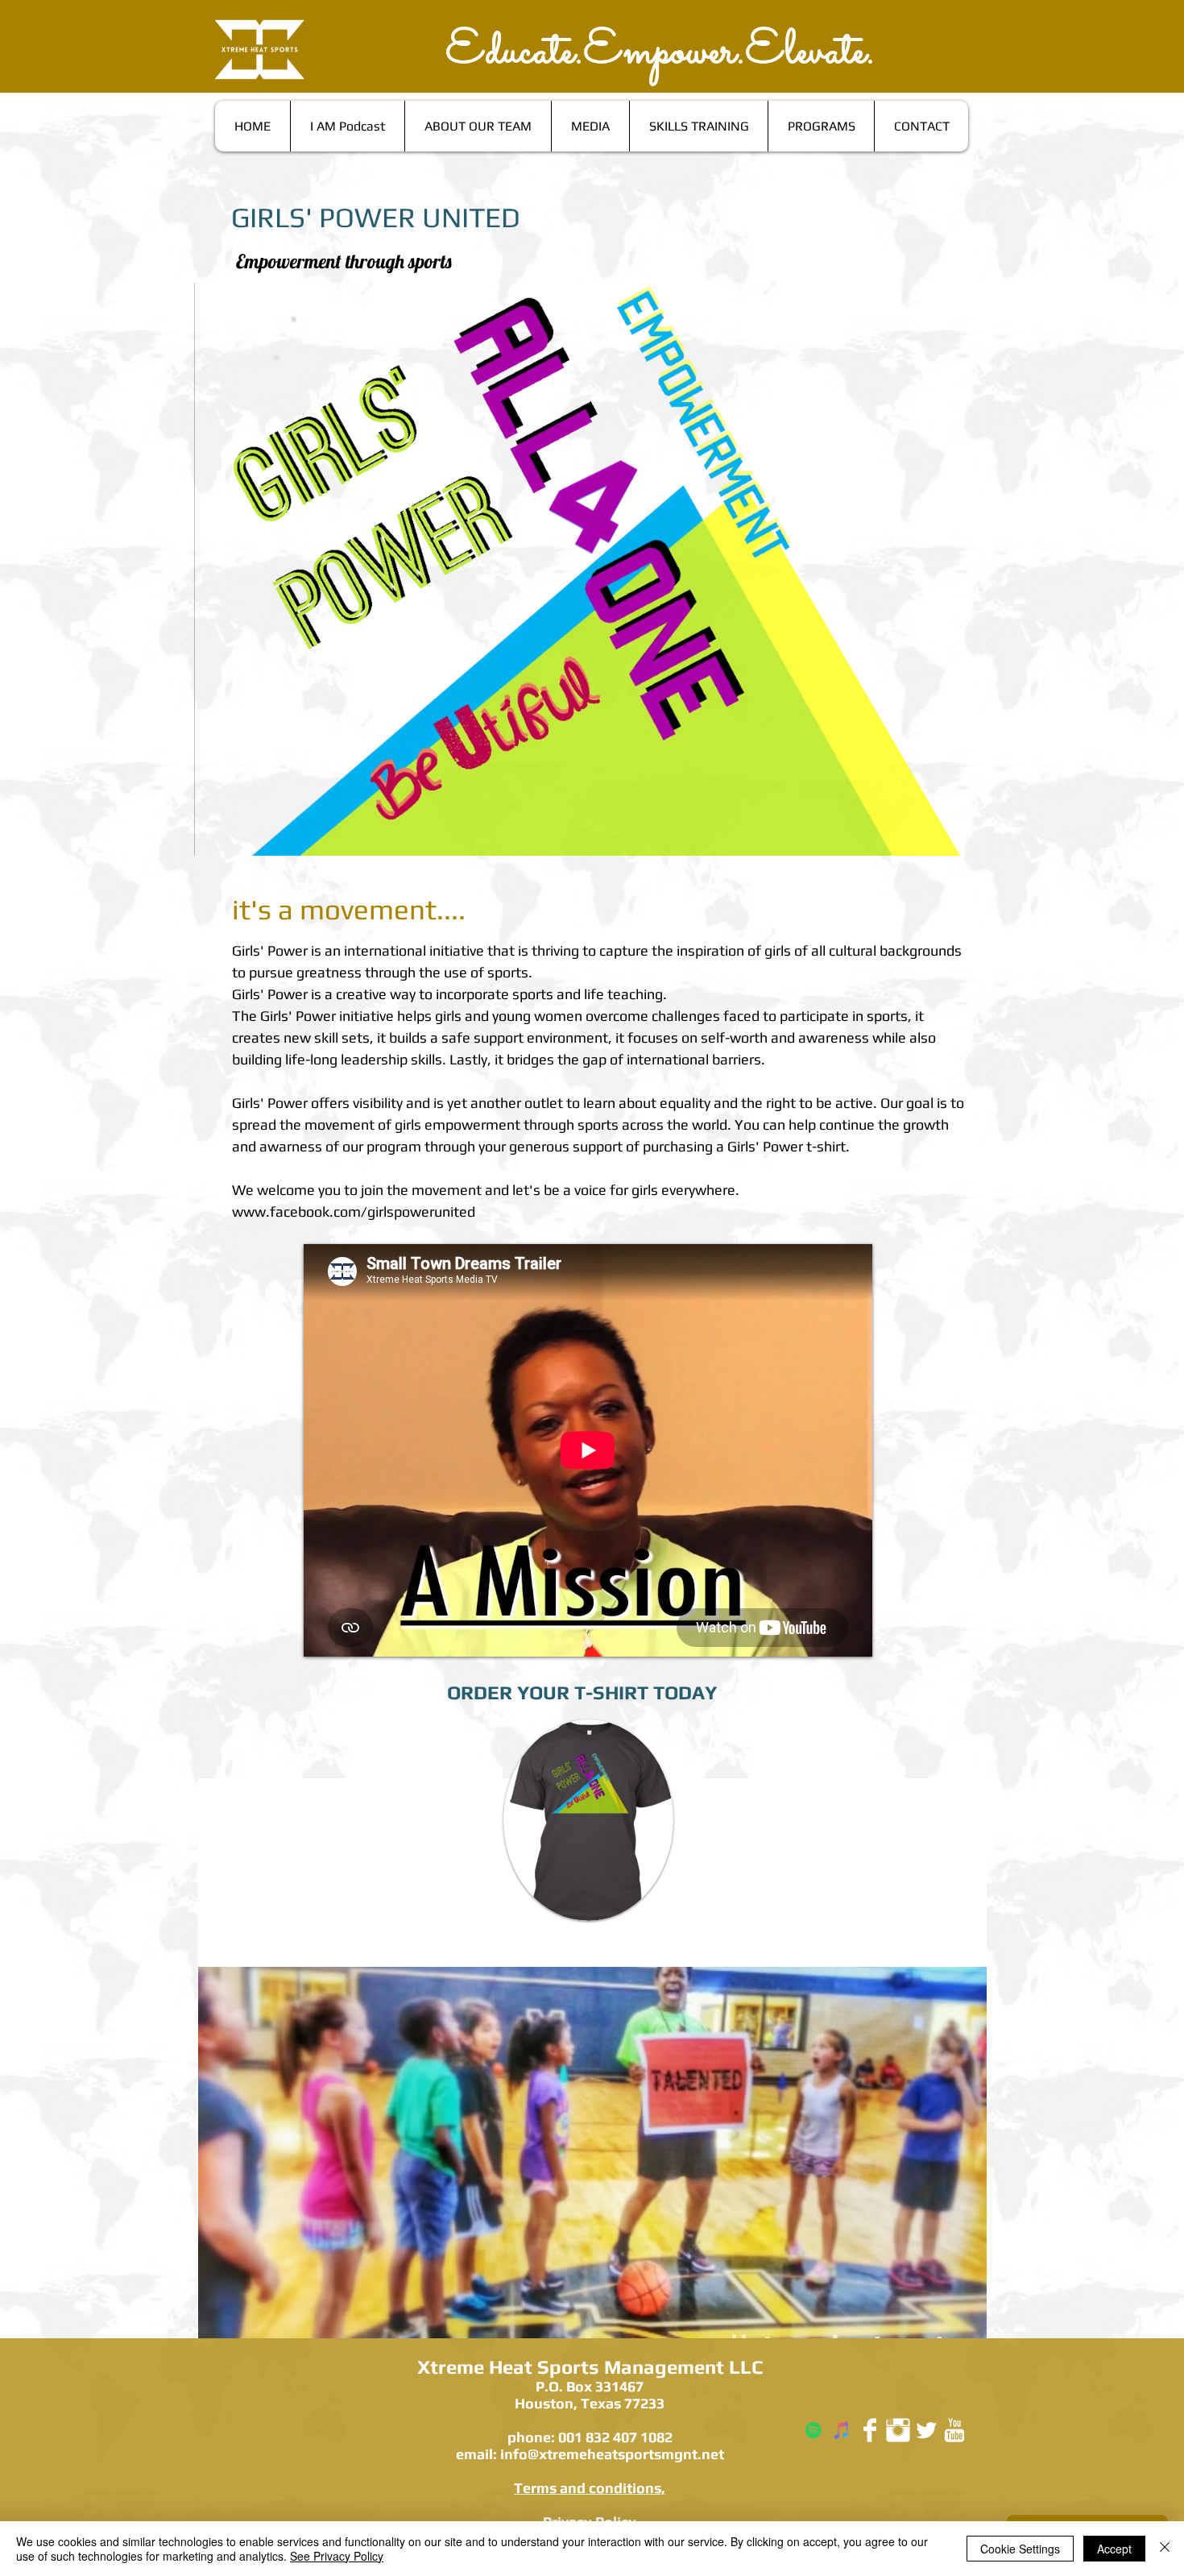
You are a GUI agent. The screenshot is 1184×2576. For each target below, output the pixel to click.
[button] (592, 2153)
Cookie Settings (1020, 2549)
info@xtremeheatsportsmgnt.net (612, 2454)
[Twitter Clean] (926, 2430)
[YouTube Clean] (954, 2430)
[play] (963, 2314)
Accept (1114, 2549)
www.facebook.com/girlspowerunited (354, 1211)
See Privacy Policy (337, 2556)
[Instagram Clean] (898, 2430)
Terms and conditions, (590, 2488)
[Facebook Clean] (870, 2430)
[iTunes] (842, 2430)
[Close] (1165, 2549)
